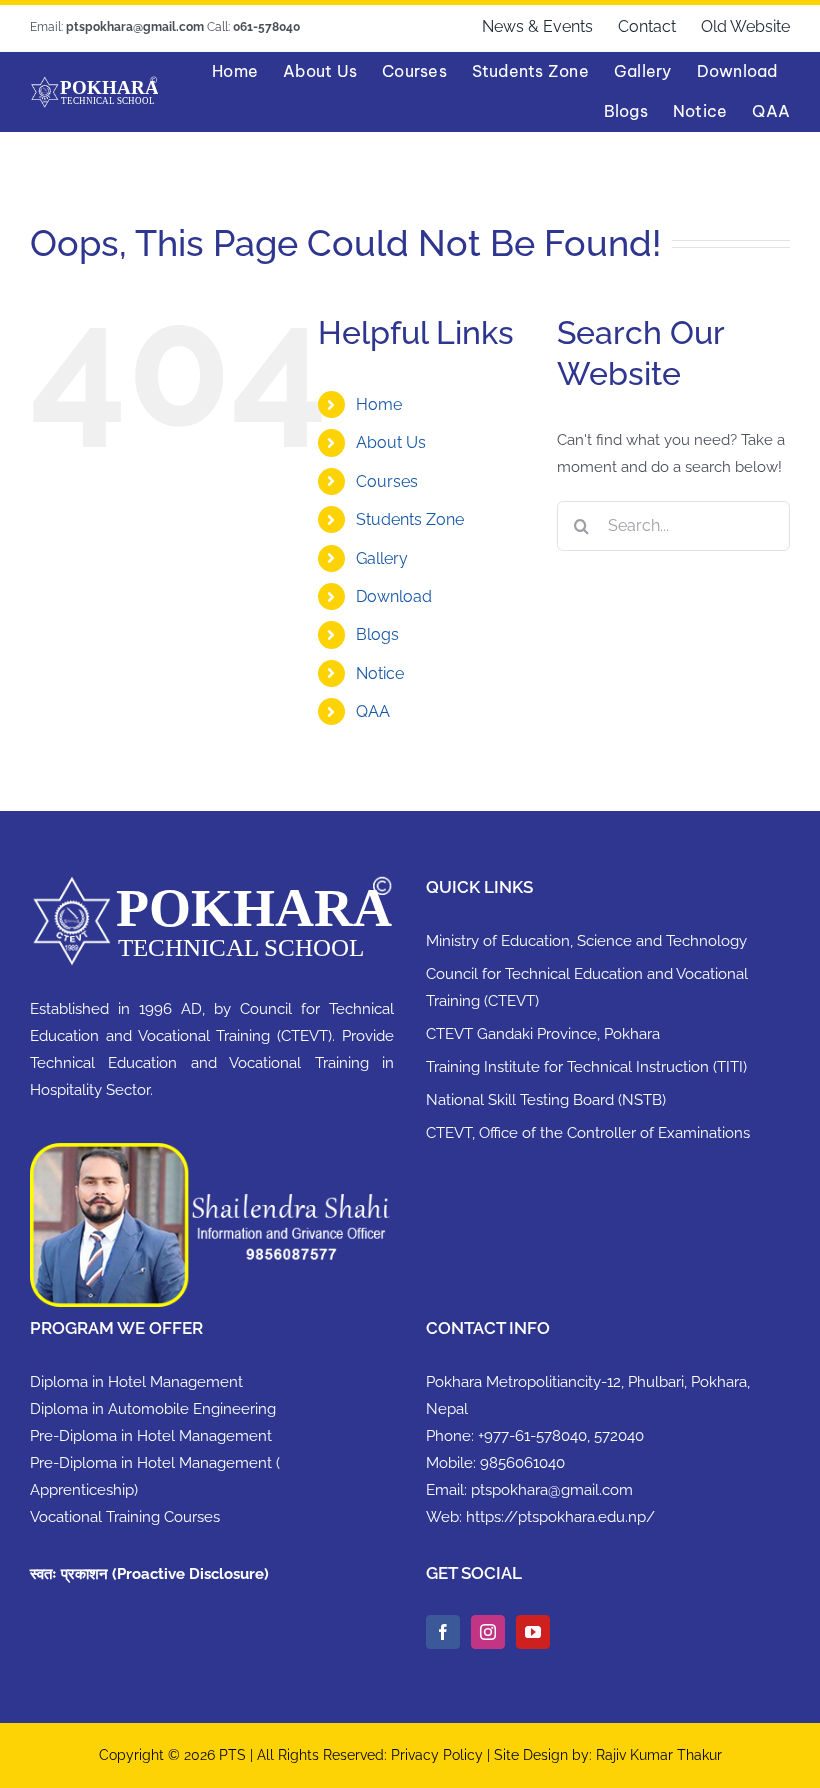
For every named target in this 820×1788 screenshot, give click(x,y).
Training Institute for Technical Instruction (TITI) (586, 1067)
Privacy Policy (439, 1755)
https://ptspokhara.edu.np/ (560, 1517)
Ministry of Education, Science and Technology (586, 941)
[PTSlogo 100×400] (94, 83)
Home (379, 404)
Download (394, 596)
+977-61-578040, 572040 (561, 1436)
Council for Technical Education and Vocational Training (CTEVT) (587, 987)
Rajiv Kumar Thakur (659, 1755)
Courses (387, 481)
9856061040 (522, 1463)
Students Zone (410, 519)
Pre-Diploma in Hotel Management (151, 1436)
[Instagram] (488, 1632)
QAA (373, 711)
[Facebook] (443, 1632)
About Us (391, 442)
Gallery (382, 558)
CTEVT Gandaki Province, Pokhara (543, 1034)
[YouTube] (533, 1632)
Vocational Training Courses (125, 1517)
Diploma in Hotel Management (136, 1382)
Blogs (377, 634)
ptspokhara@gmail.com (552, 1490)
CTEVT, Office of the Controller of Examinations (588, 1133)
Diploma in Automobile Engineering (153, 1409)
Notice (380, 673)
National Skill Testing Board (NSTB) (546, 1100)
